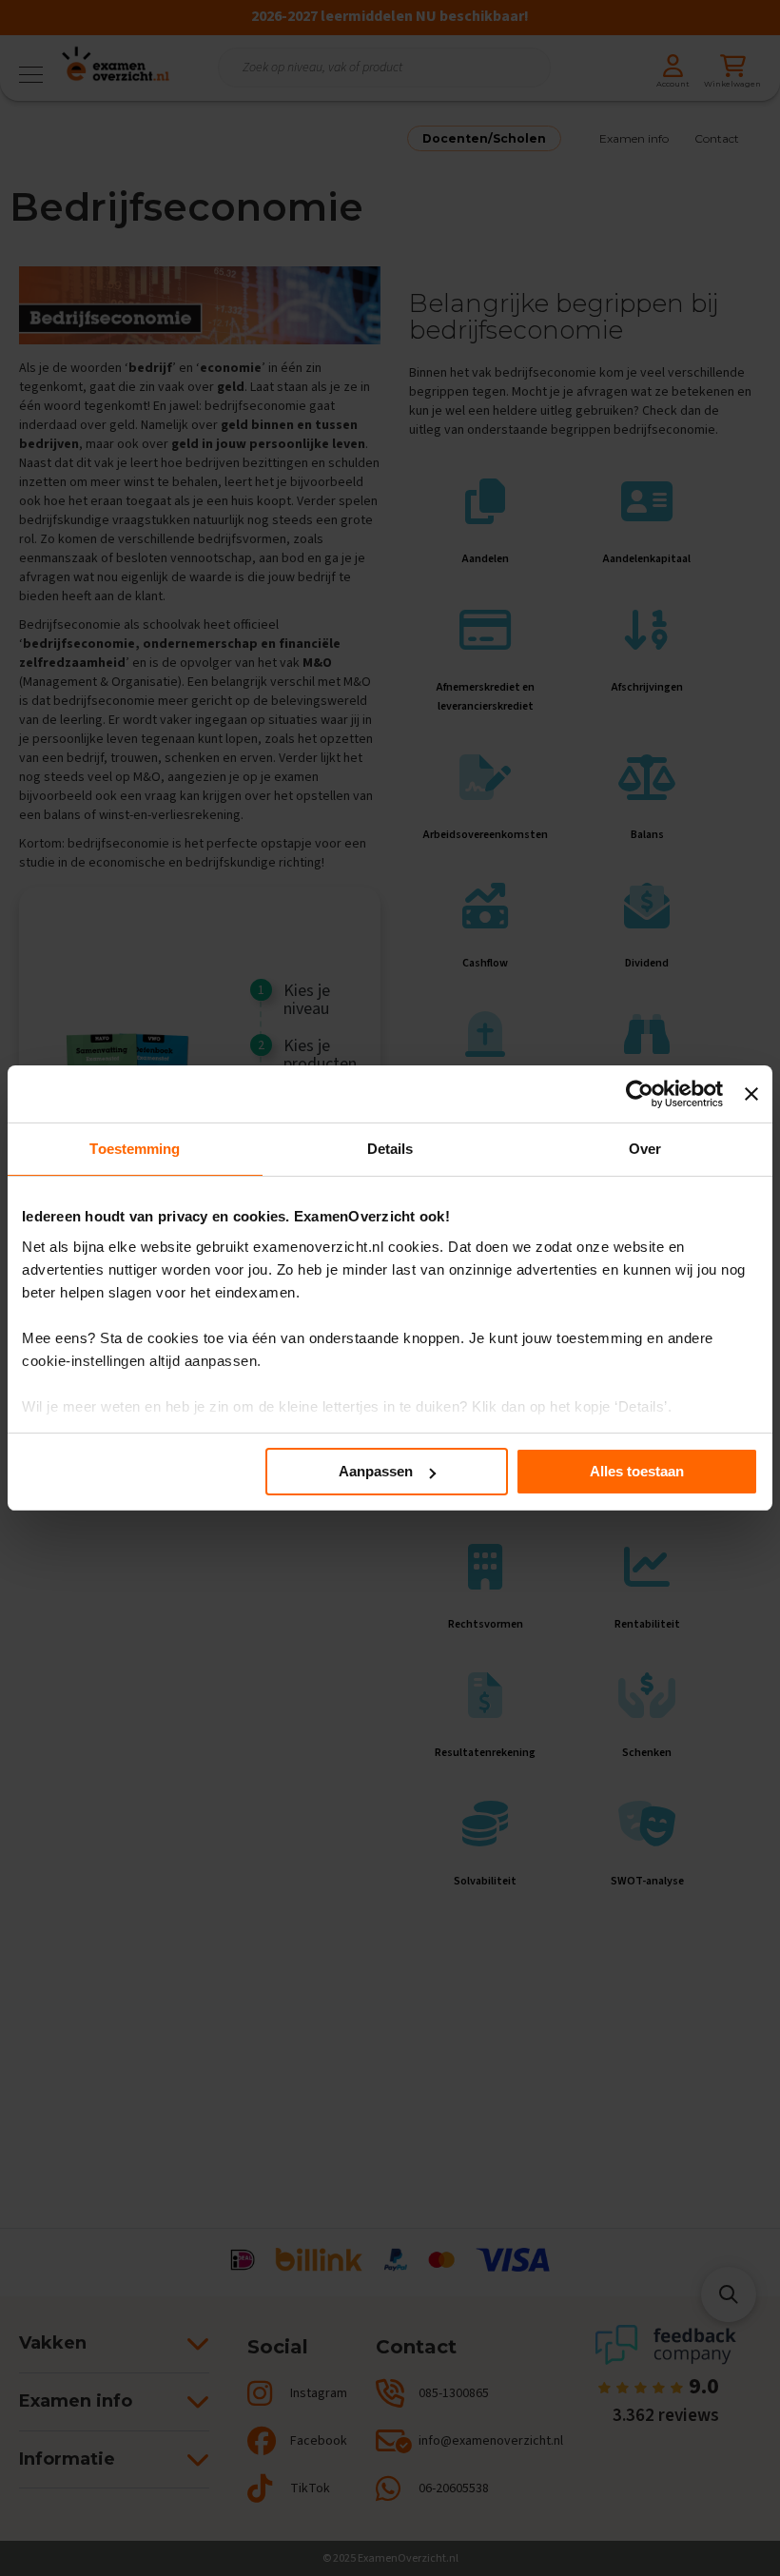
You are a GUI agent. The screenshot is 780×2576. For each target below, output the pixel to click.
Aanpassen (376, 1471)
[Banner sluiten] (751, 1094)
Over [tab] (645, 1149)
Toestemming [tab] (135, 1149)
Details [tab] (390, 1149)
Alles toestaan (637, 1471)
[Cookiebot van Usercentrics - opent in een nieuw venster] (640, 1094)
